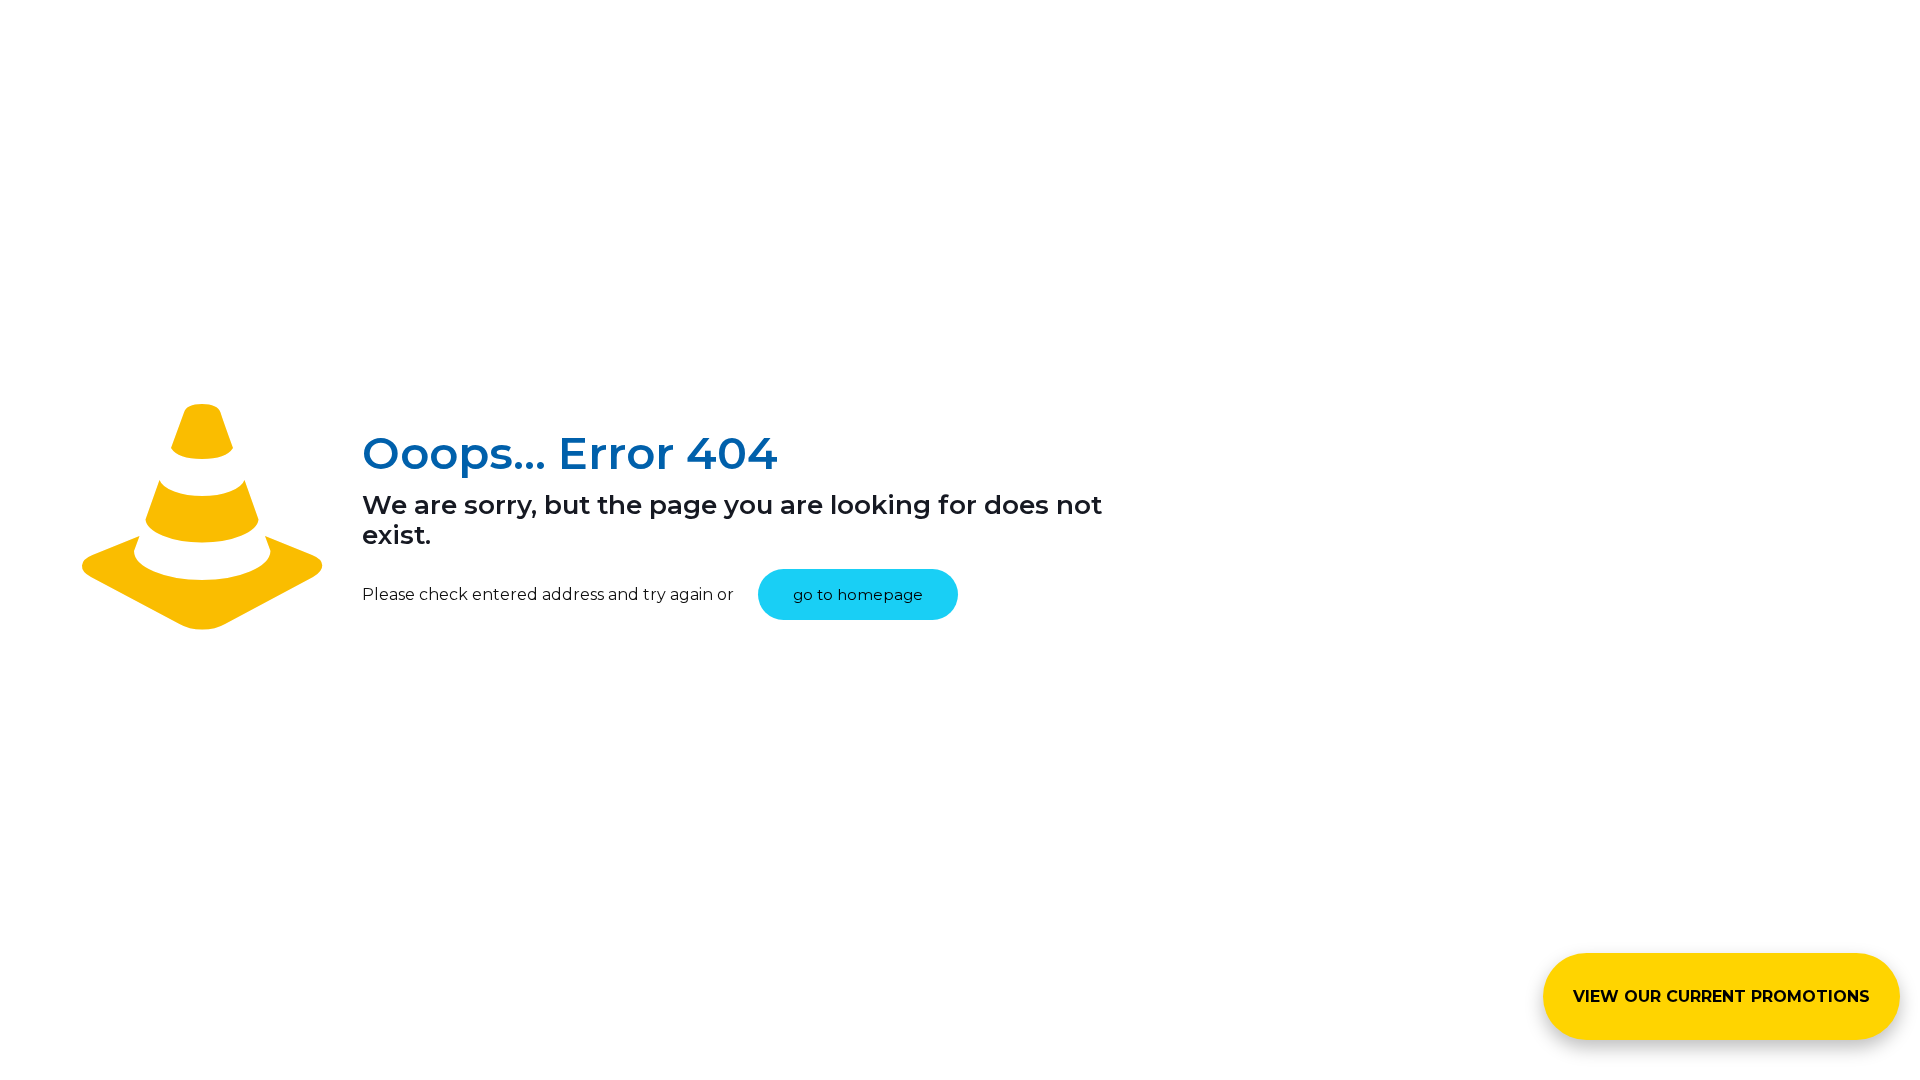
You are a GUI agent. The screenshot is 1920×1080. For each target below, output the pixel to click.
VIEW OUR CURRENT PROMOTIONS (1721, 996)
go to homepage (858, 594)
